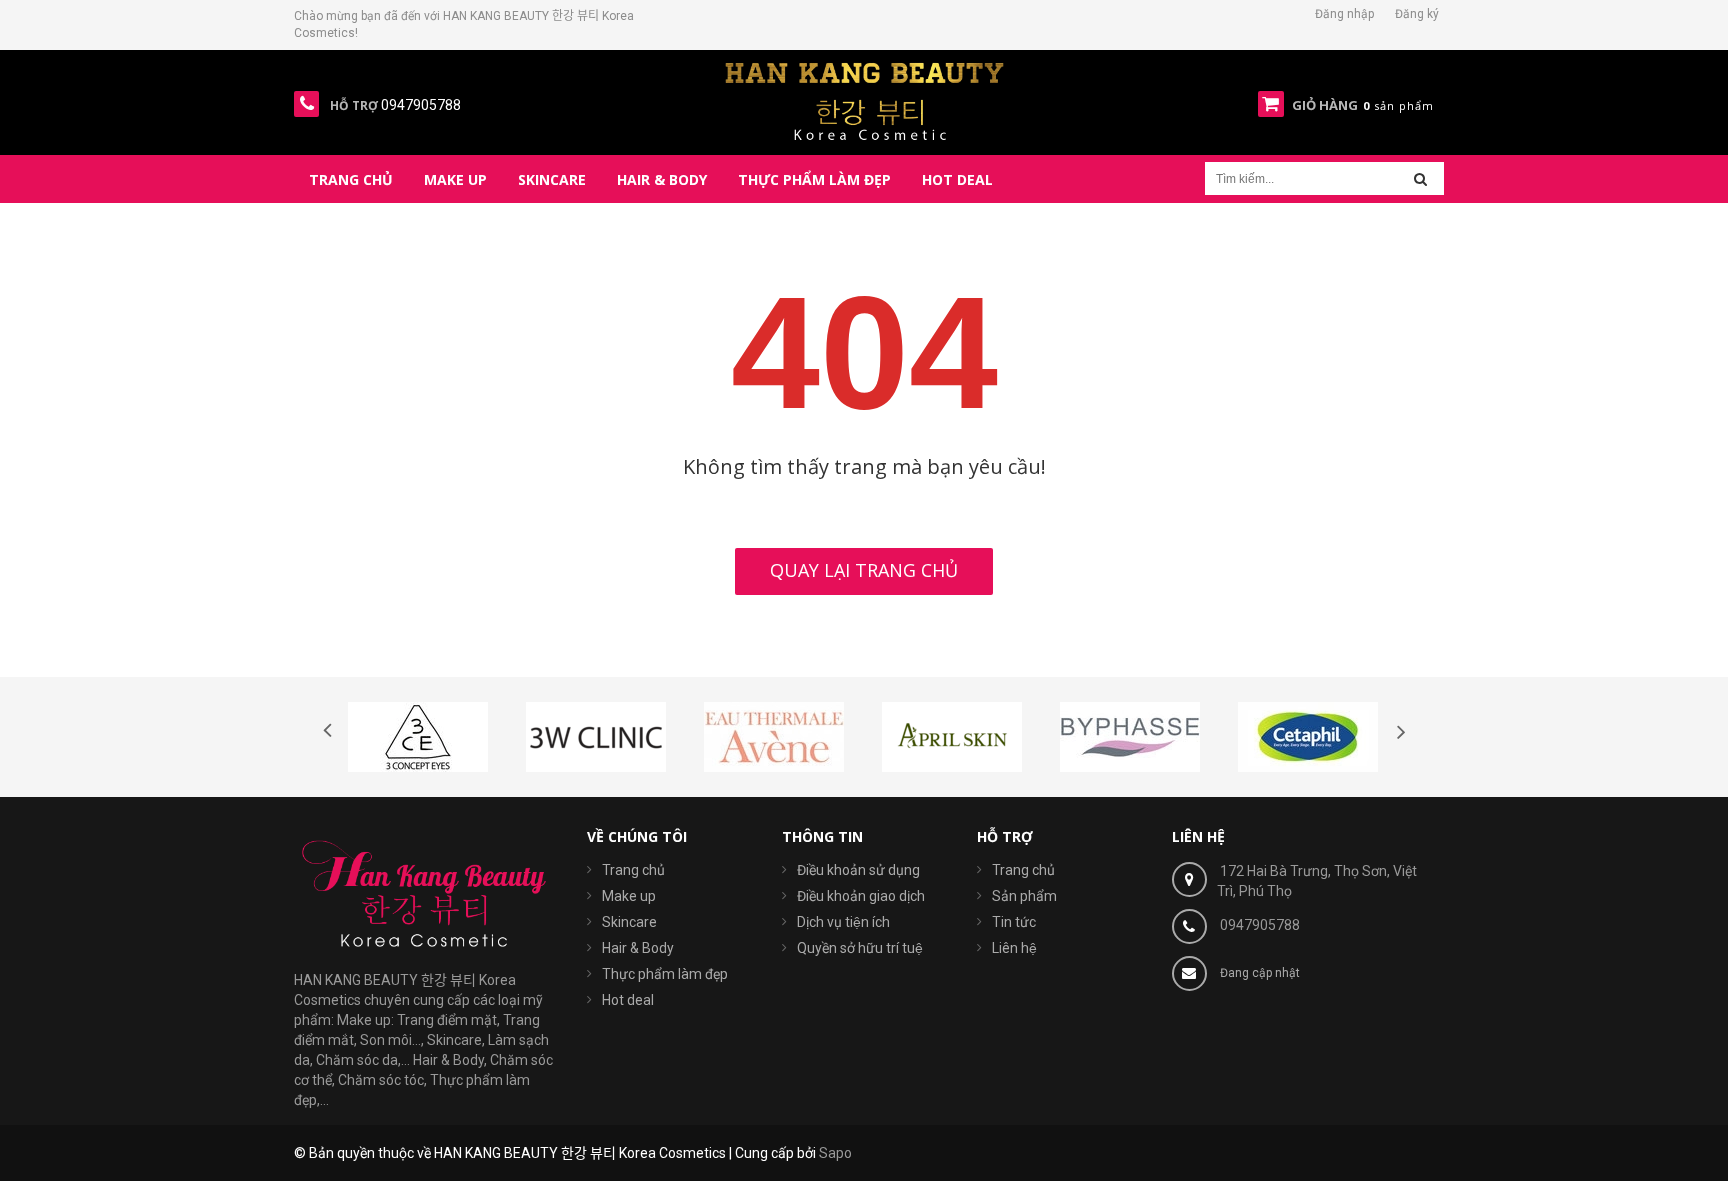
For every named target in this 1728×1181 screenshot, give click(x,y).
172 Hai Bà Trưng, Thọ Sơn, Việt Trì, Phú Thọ (1317, 881)
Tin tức (1014, 922)
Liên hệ (1014, 948)
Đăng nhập (1344, 14)
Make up (629, 896)
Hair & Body (638, 948)
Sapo (835, 1153)
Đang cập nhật (1260, 973)
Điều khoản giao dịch (861, 896)
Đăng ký (1417, 14)
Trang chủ (633, 870)
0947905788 (1260, 925)
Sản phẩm (1024, 896)
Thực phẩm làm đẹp (665, 974)
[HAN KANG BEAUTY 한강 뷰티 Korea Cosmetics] (864, 101)
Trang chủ (1023, 870)
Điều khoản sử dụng (858, 870)
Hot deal (628, 1000)
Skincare (629, 922)
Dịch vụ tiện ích (843, 922)
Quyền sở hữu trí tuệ (860, 948)
